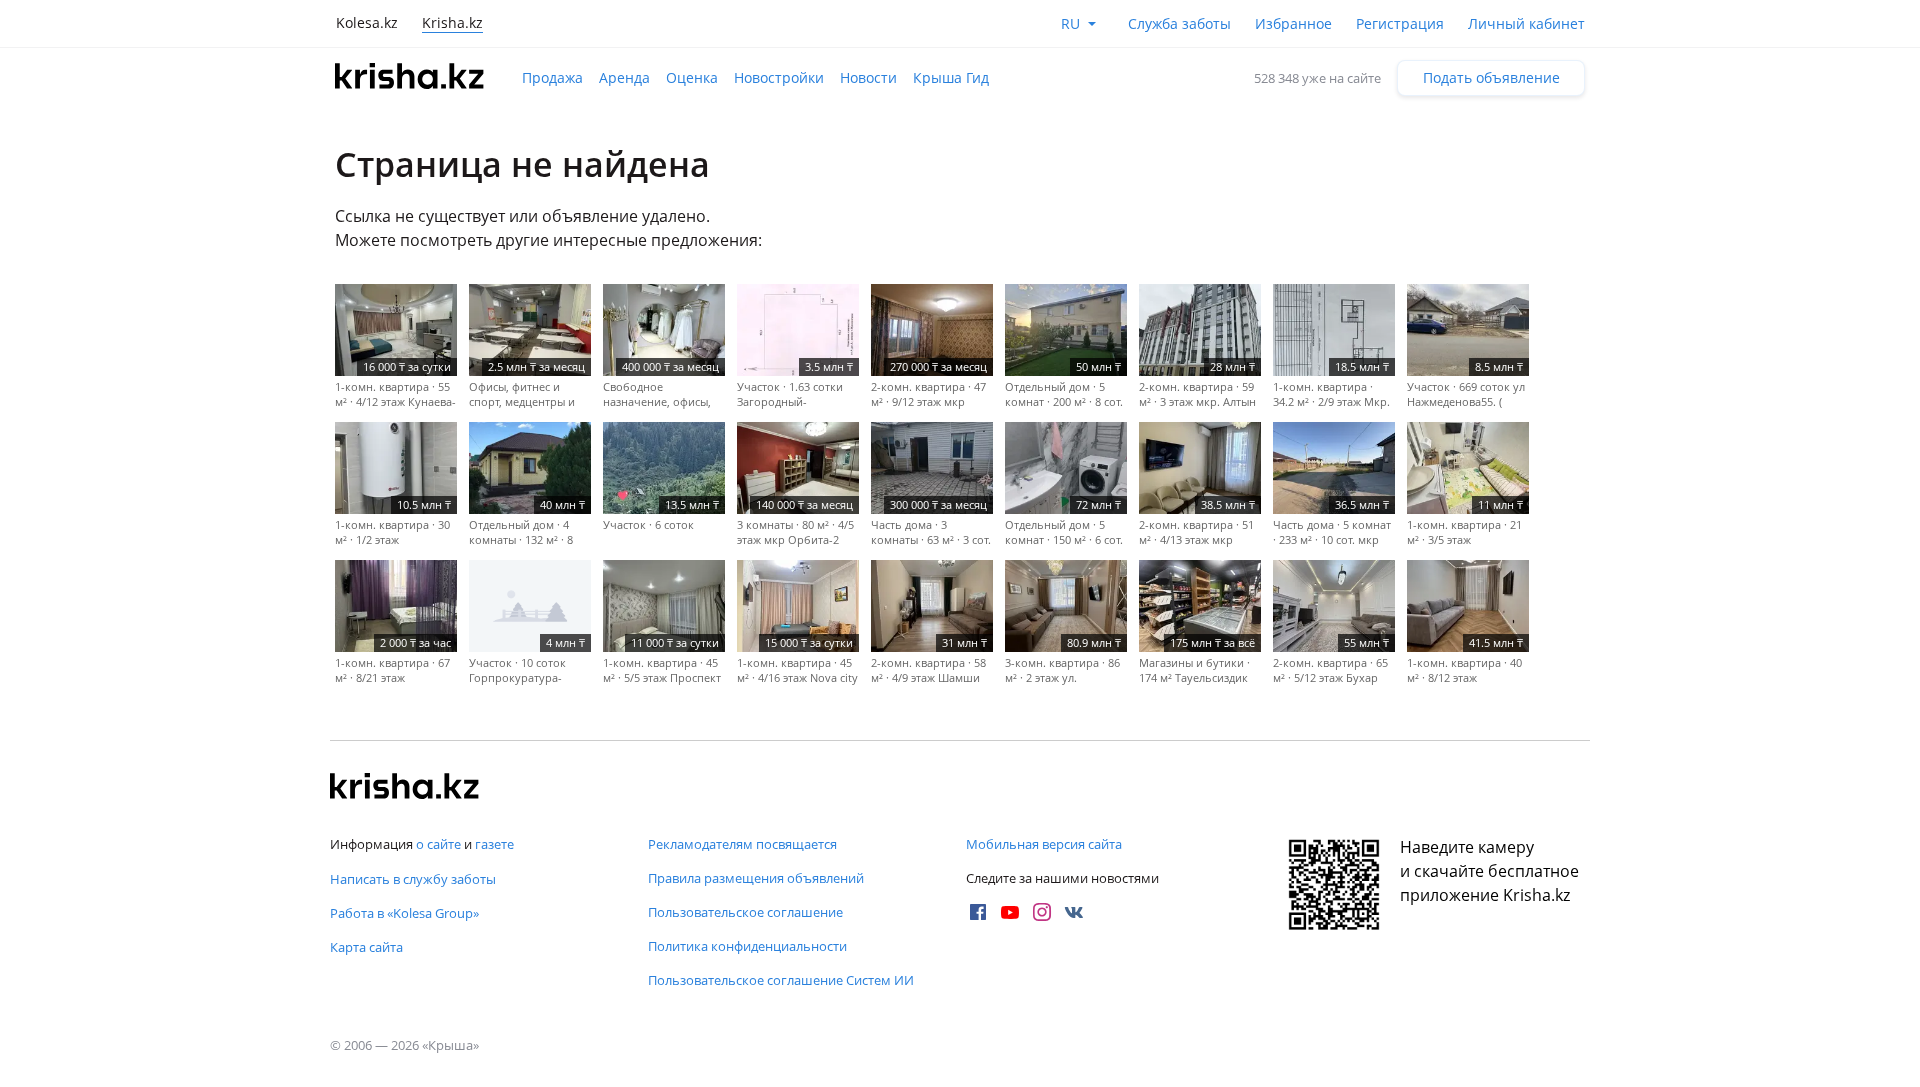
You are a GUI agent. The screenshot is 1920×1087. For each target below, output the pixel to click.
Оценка (692, 77)
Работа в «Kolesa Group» (404, 913)
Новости (868, 77)
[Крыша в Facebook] (978, 912)
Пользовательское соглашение (745, 912)
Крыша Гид (951, 77)
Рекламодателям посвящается (742, 844)
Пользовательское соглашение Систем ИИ (781, 980)
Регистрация (1400, 23)
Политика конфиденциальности (747, 946)
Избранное (1293, 23)
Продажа (552, 77)
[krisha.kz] (405, 788)
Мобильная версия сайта (1044, 844)
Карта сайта (366, 947)
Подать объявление (1491, 77)
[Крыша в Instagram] (1042, 912)
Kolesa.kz (367, 22)
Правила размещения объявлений (756, 878)
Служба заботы (1179, 23)
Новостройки (779, 77)
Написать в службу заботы (413, 879)
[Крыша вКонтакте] (1074, 912)
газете (494, 844)
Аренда (624, 77)
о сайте (438, 844)
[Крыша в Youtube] (1010, 912)
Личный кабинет (1526, 23)
